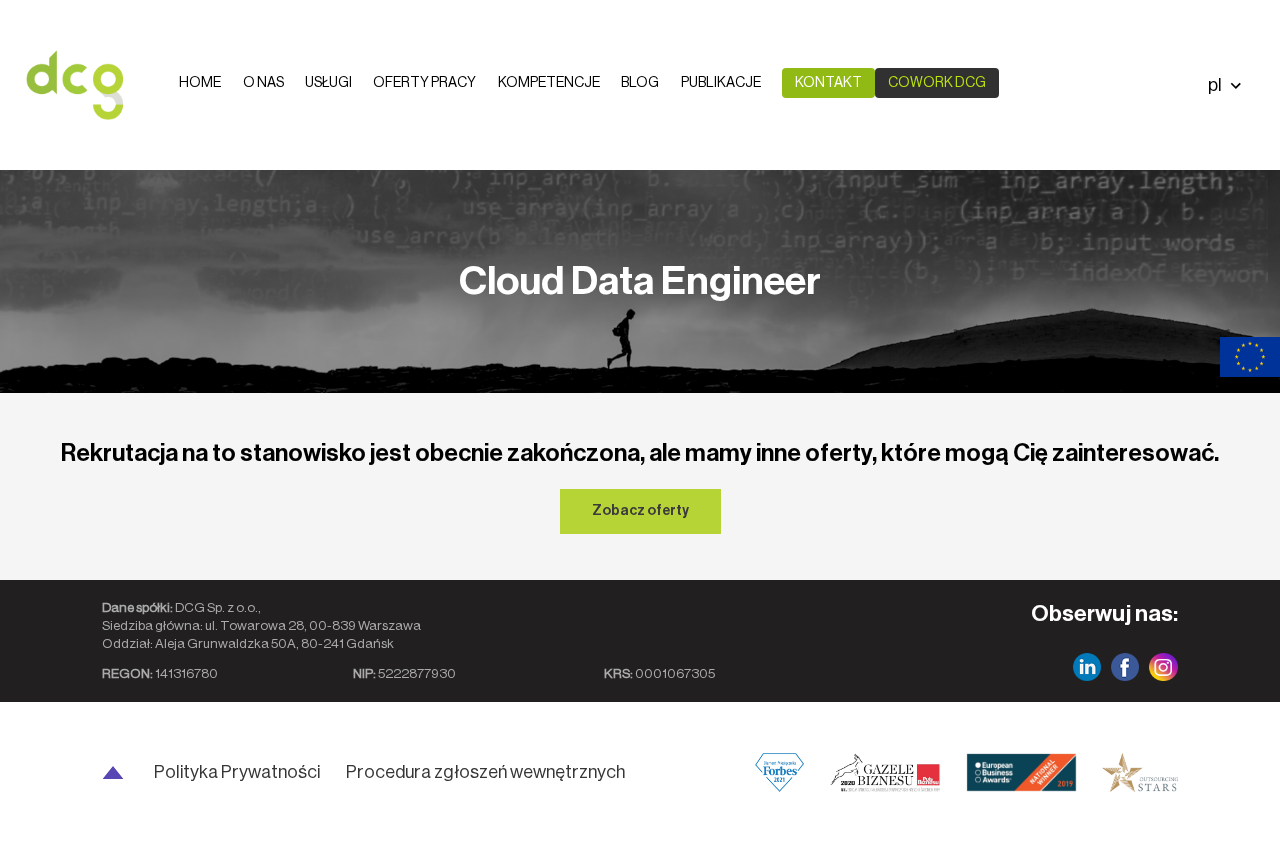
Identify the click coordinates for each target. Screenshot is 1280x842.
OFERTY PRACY (424, 83)
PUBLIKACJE (721, 83)
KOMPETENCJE (549, 83)
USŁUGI (328, 83)
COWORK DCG (937, 83)
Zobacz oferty (640, 510)
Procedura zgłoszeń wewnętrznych (485, 772)
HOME (200, 83)
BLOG (640, 83)
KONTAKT (828, 83)
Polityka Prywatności (237, 772)
